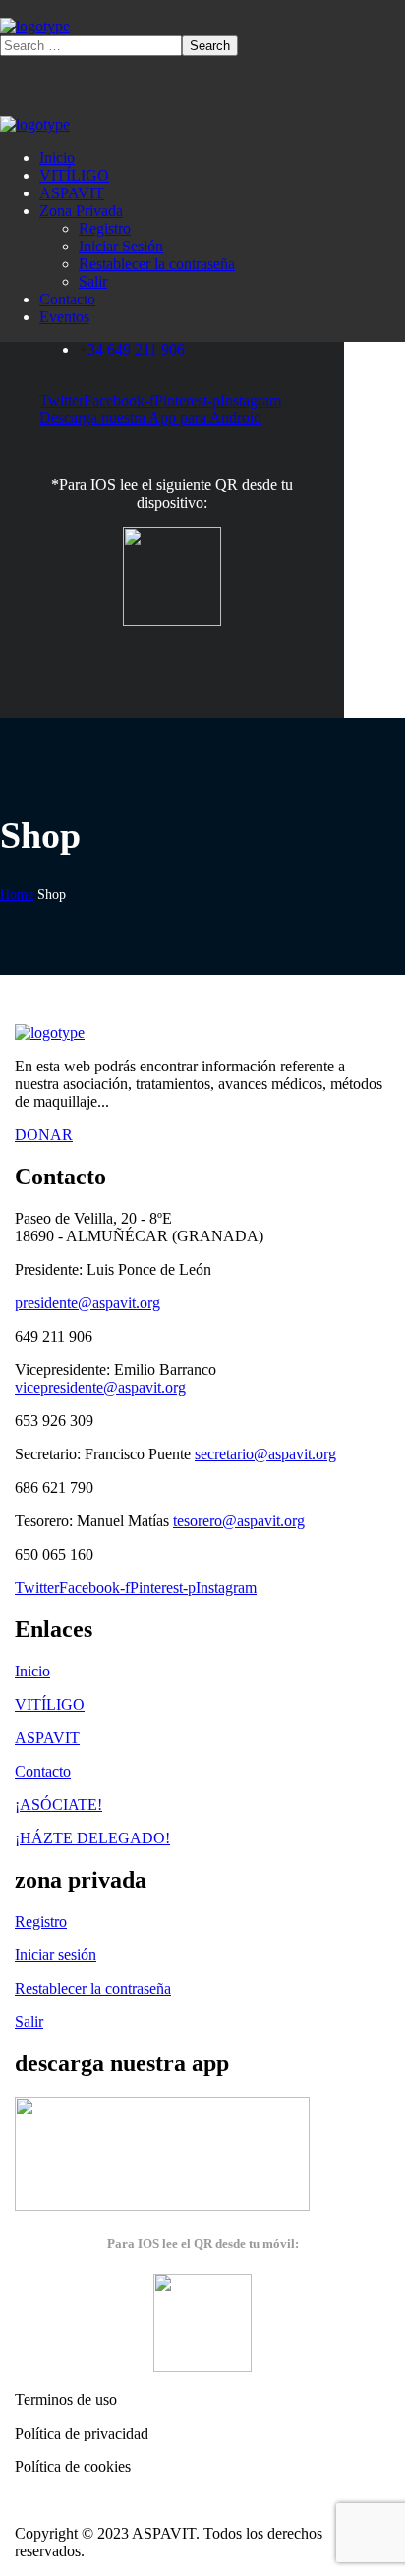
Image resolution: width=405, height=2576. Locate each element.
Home (17, 894)
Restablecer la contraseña (93, 1988)
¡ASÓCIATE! (58, 1805)
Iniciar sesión (56, 1955)
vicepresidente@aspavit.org (100, 1387)
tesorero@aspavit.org (239, 1521)
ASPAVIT (47, 1738)
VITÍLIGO (50, 1704)
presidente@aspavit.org (87, 1303)
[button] (202, 1135)
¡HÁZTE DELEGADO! (92, 1838)
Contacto (43, 1771)
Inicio (32, 1671)
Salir (29, 2022)
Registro (41, 1921)
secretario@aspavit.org (265, 1454)
